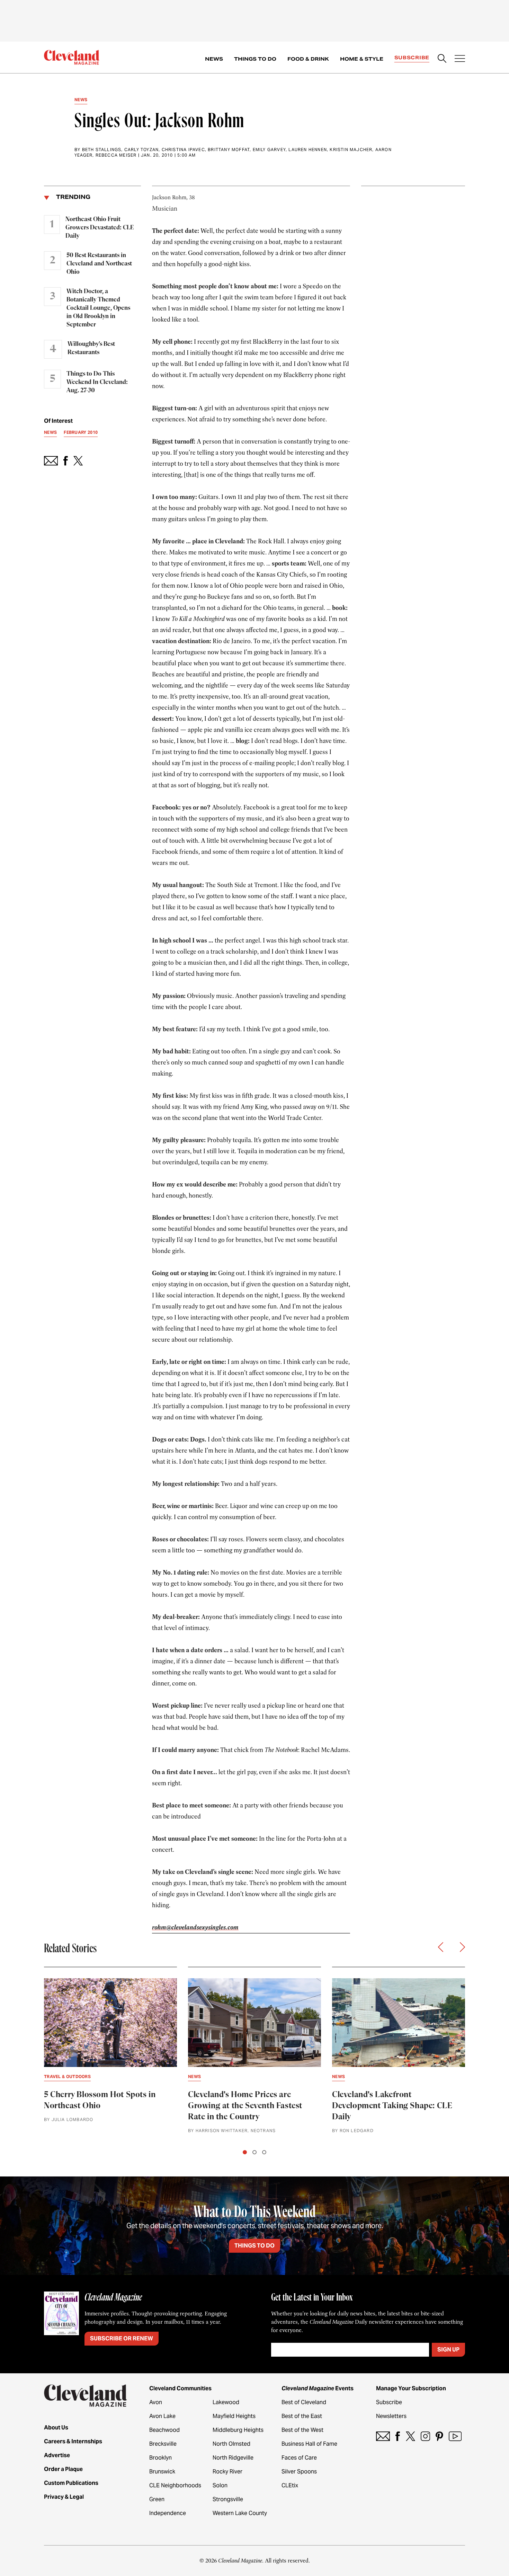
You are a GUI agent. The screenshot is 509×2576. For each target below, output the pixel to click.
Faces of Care (299, 2458)
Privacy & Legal (64, 2497)
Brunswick (162, 2472)
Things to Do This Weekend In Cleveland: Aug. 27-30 (97, 382)
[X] (410, 2436)
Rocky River (227, 2472)
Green (157, 2499)
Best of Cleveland (304, 2402)
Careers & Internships (73, 2441)
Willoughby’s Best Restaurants (91, 348)
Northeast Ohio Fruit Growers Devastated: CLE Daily (100, 228)
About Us (56, 2428)
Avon (156, 2402)
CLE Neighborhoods (175, 2485)
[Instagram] (425, 2436)
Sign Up (448, 2350)
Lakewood (226, 2402)
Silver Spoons (299, 2472)
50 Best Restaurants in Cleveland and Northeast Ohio (99, 264)
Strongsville (228, 2499)
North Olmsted (231, 2444)
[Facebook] (398, 2436)
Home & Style (362, 59)
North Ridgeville (233, 2458)
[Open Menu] (460, 59)
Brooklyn (160, 2458)
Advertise (57, 2455)
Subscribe (412, 58)
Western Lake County (240, 2513)
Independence (168, 2513)
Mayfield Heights (234, 2416)
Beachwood (164, 2430)
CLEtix (290, 2485)
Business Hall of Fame (309, 2444)
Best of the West (302, 2430)
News (214, 59)
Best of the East (302, 2416)
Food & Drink (308, 59)
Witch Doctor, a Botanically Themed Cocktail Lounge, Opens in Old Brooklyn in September (98, 308)
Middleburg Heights (238, 2430)
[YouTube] (455, 2436)
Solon (220, 2485)
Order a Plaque (63, 2469)
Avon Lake (162, 2416)
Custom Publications (71, 2483)
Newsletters (391, 2416)
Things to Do (255, 59)
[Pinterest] (439, 2436)
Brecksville (163, 2444)
